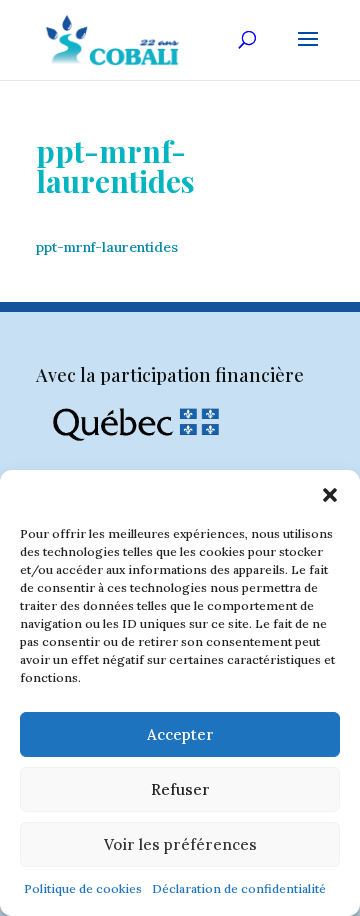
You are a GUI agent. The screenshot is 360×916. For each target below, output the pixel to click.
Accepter (180, 734)
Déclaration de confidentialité (239, 888)
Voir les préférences (180, 844)
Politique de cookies (83, 888)
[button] (330, 495)
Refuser (180, 789)
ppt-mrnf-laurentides (107, 247)
